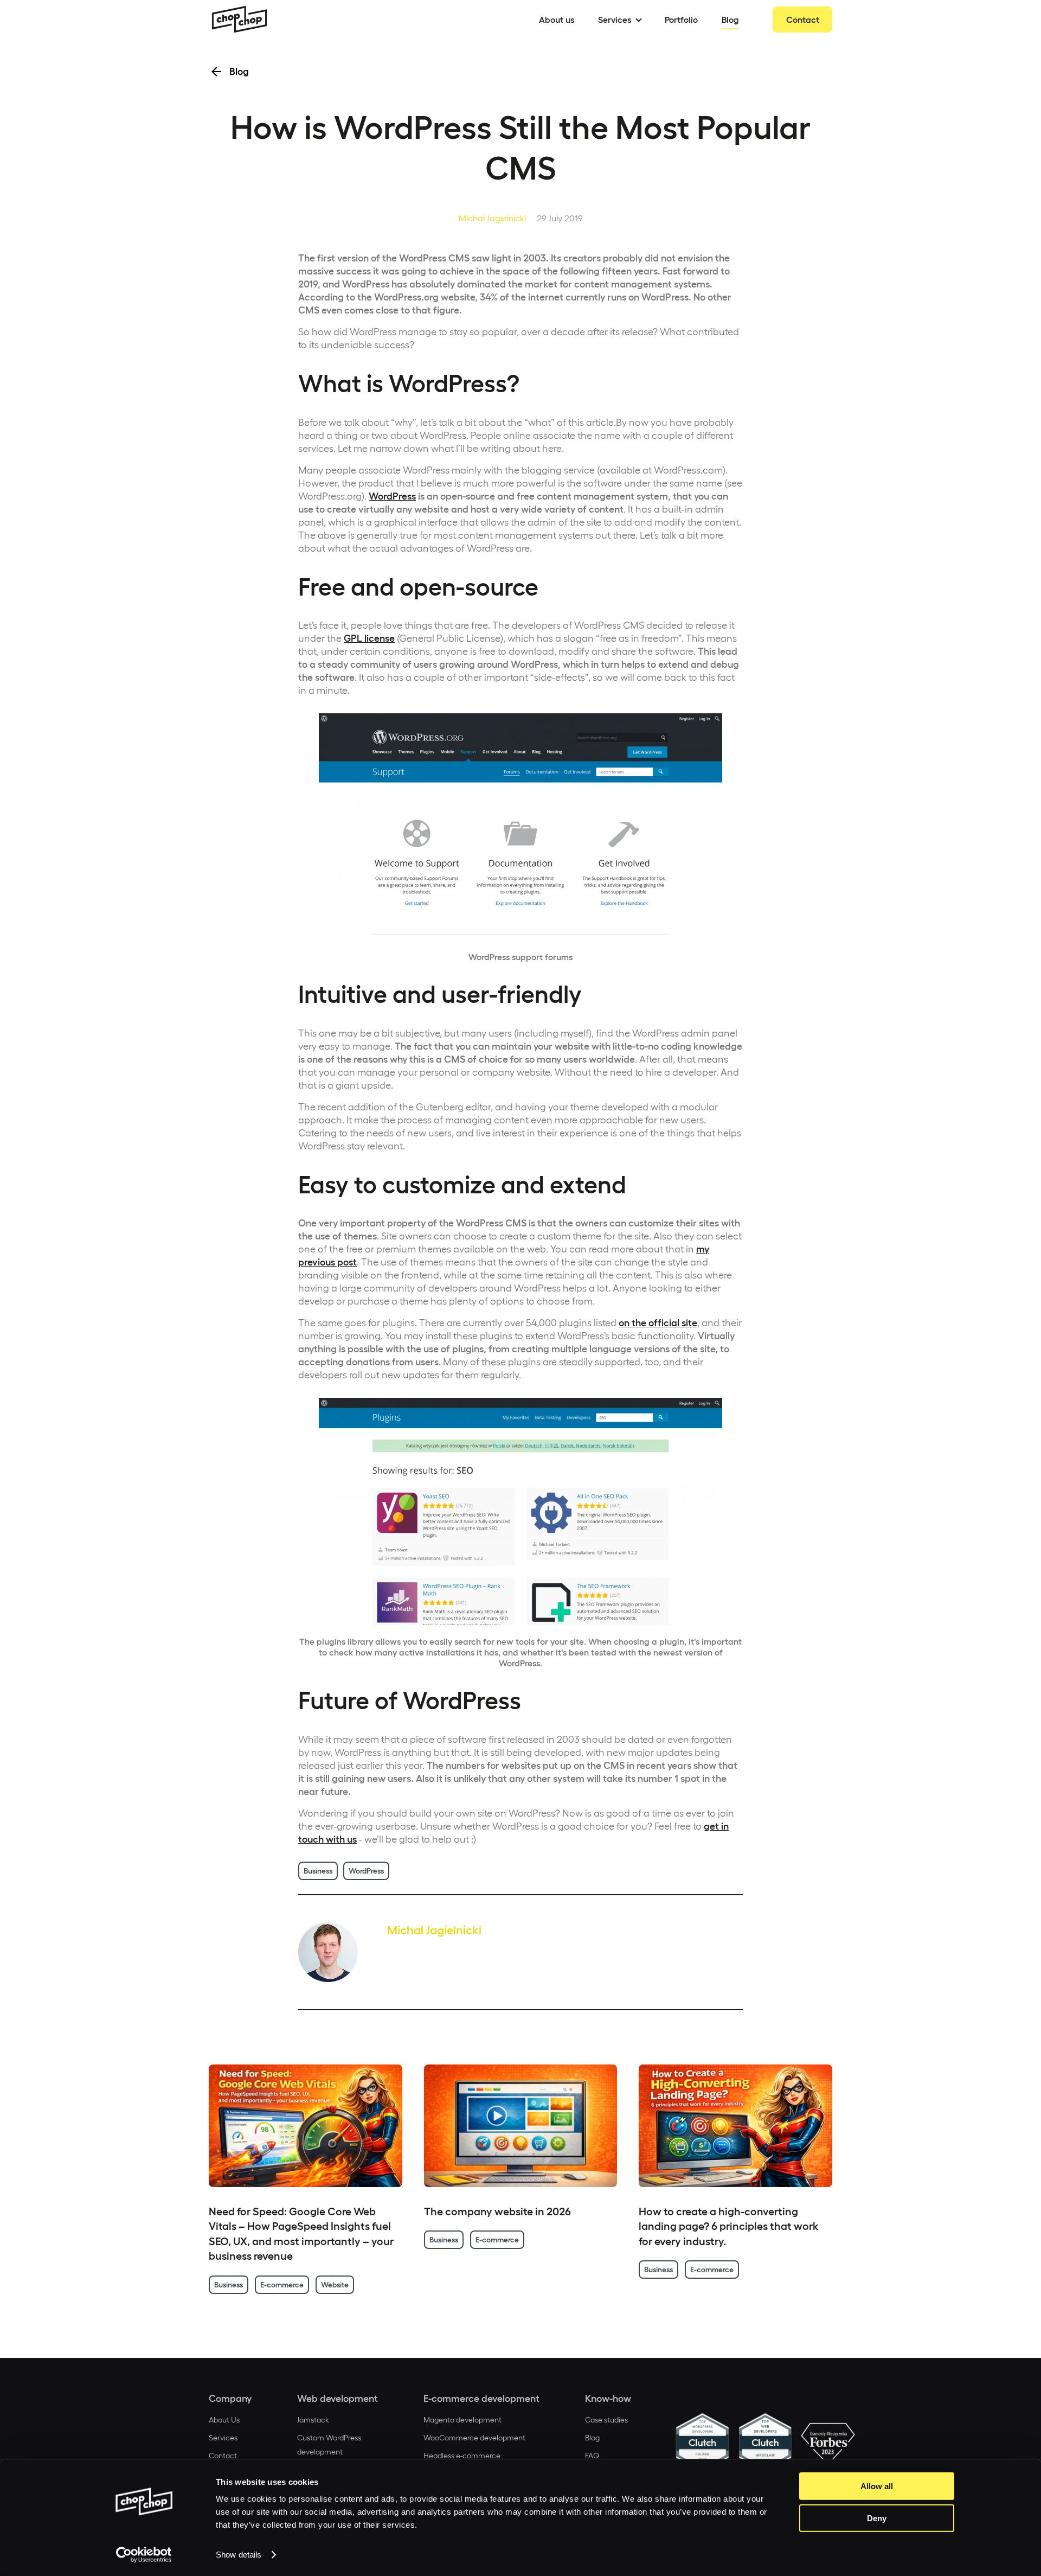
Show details (239, 2555)
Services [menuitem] (615, 20)
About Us (224, 2420)
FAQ (592, 2456)
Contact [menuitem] (803, 20)
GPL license (369, 638)
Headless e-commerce (462, 2456)
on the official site (658, 1323)
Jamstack (313, 2420)
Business (318, 1871)
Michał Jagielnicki (492, 218)
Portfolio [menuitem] (681, 20)
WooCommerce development (474, 2438)
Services (223, 2438)
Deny (877, 2518)
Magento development (462, 2420)
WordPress (392, 496)
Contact (223, 2456)
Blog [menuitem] (730, 20)
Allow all (877, 2486)
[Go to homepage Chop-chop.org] (240, 20)
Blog (592, 2438)
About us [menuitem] (557, 20)
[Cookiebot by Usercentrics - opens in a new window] (144, 2555)
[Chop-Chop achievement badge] (702, 2444)
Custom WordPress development (329, 2445)
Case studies (606, 2420)
